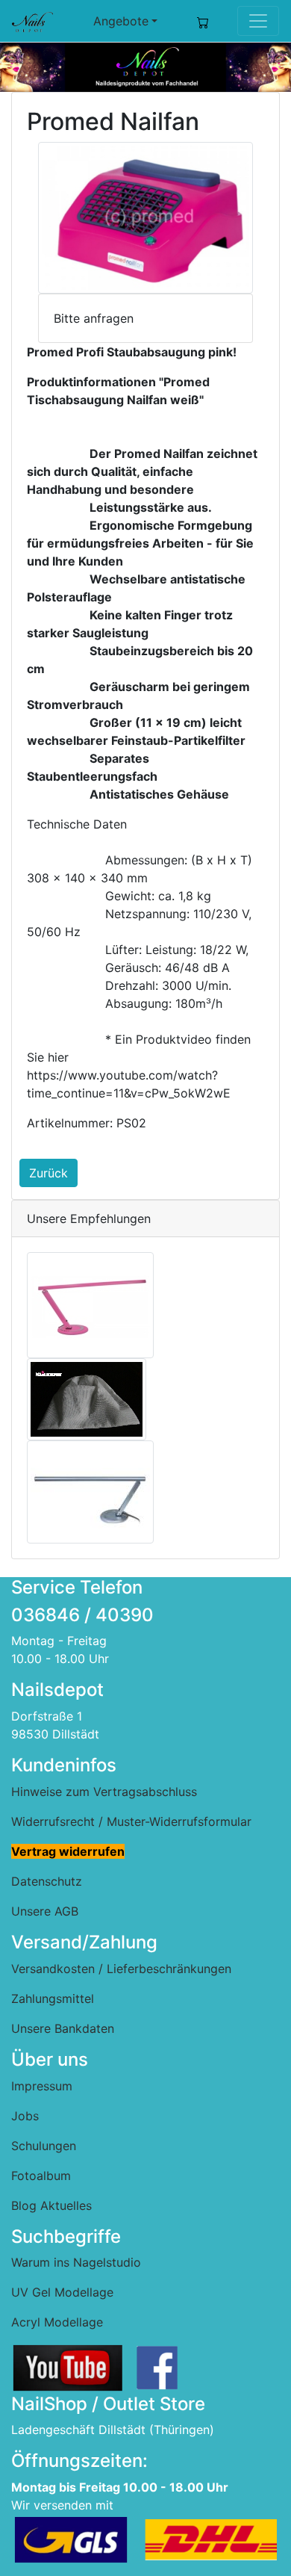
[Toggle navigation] (258, 21)
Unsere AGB (45, 1911)
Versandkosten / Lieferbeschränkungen (121, 1969)
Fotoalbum (41, 2176)
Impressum (42, 2086)
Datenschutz (47, 1881)
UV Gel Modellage (62, 2292)
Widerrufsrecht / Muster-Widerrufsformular (131, 1821)
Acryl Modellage (57, 2322)
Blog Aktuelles (51, 2205)
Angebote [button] (121, 21)
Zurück (48, 1173)
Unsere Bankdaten (63, 2028)
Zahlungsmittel (53, 1998)
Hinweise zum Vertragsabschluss (104, 1792)
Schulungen (44, 2146)
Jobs (25, 2116)
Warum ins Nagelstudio (76, 2262)
